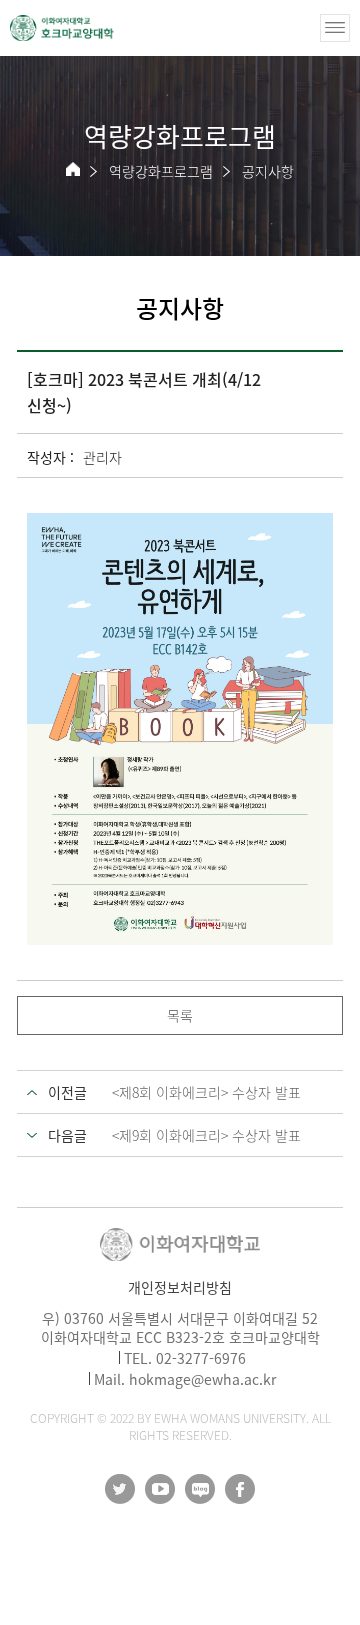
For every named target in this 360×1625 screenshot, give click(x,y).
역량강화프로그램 (161, 171)
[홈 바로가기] (73, 169)
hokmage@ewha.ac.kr (202, 1379)
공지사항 (268, 171)
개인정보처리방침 (180, 1287)
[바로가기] (62, 28)
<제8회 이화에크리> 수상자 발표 (206, 1092)
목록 (180, 1015)
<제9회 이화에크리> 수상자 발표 (206, 1135)
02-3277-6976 (201, 1358)
